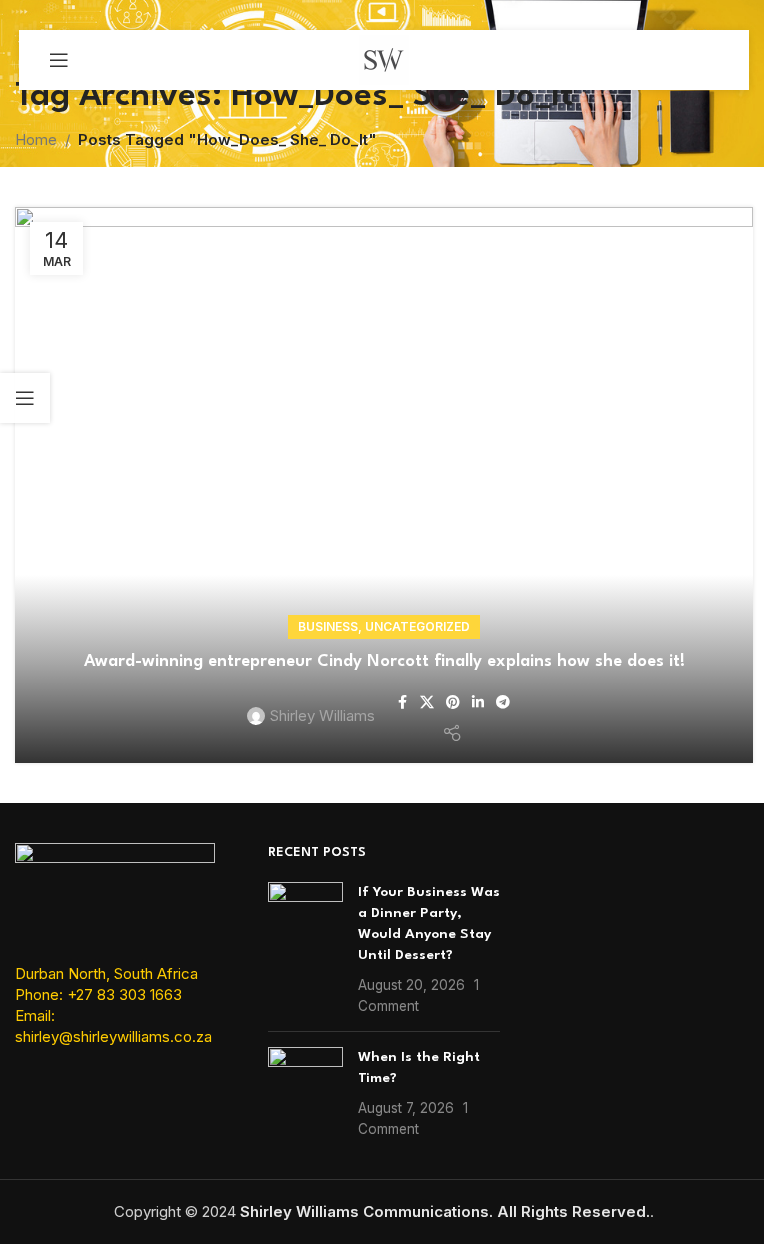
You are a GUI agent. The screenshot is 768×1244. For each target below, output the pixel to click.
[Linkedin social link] (478, 702)
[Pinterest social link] (453, 702)
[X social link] (427, 702)
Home (36, 139)
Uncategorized (417, 626)
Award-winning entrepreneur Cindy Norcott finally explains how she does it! (384, 661)
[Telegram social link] (503, 702)
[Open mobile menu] (59, 60)
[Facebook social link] (402, 702)
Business (328, 626)
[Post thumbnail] (305, 949)
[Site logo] (384, 58)
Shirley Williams (322, 715)
